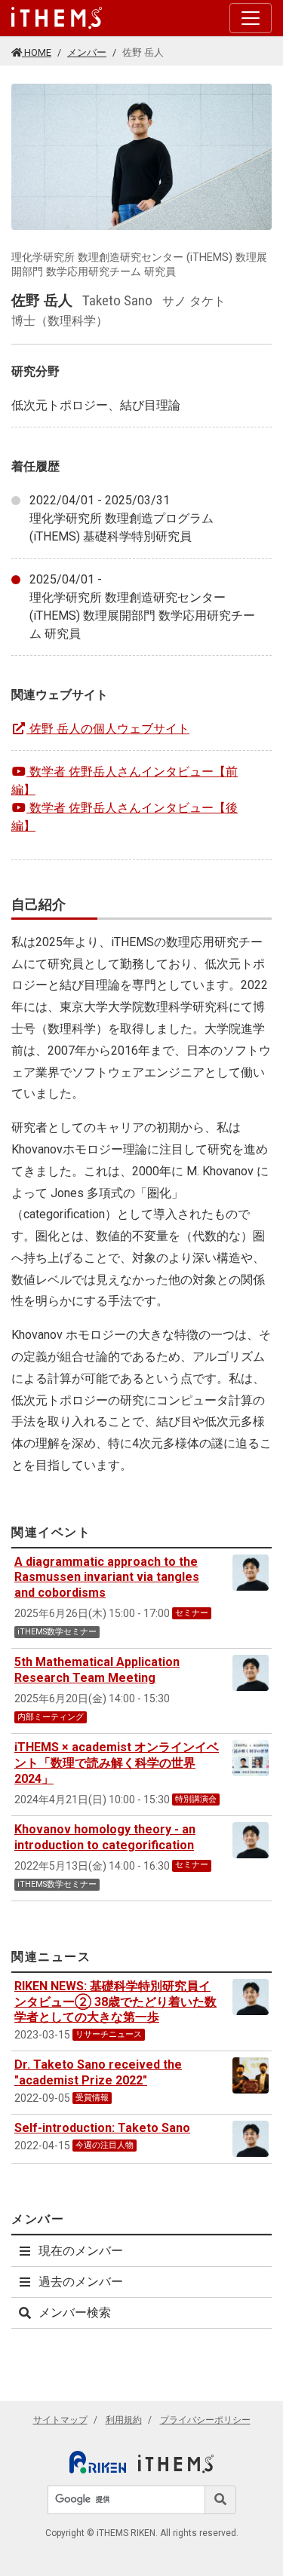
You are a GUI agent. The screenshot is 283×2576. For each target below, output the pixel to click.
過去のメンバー (81, 2282)
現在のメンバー (81, 2251)
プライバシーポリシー (205, 2420)
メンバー (87, 52)
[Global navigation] (57, 18)
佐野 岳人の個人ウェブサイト (109, 729)
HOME (37, 52)
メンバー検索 (75, 2313)
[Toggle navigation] (251, 18)
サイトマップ (60, 2420)
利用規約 (124, 2420)
